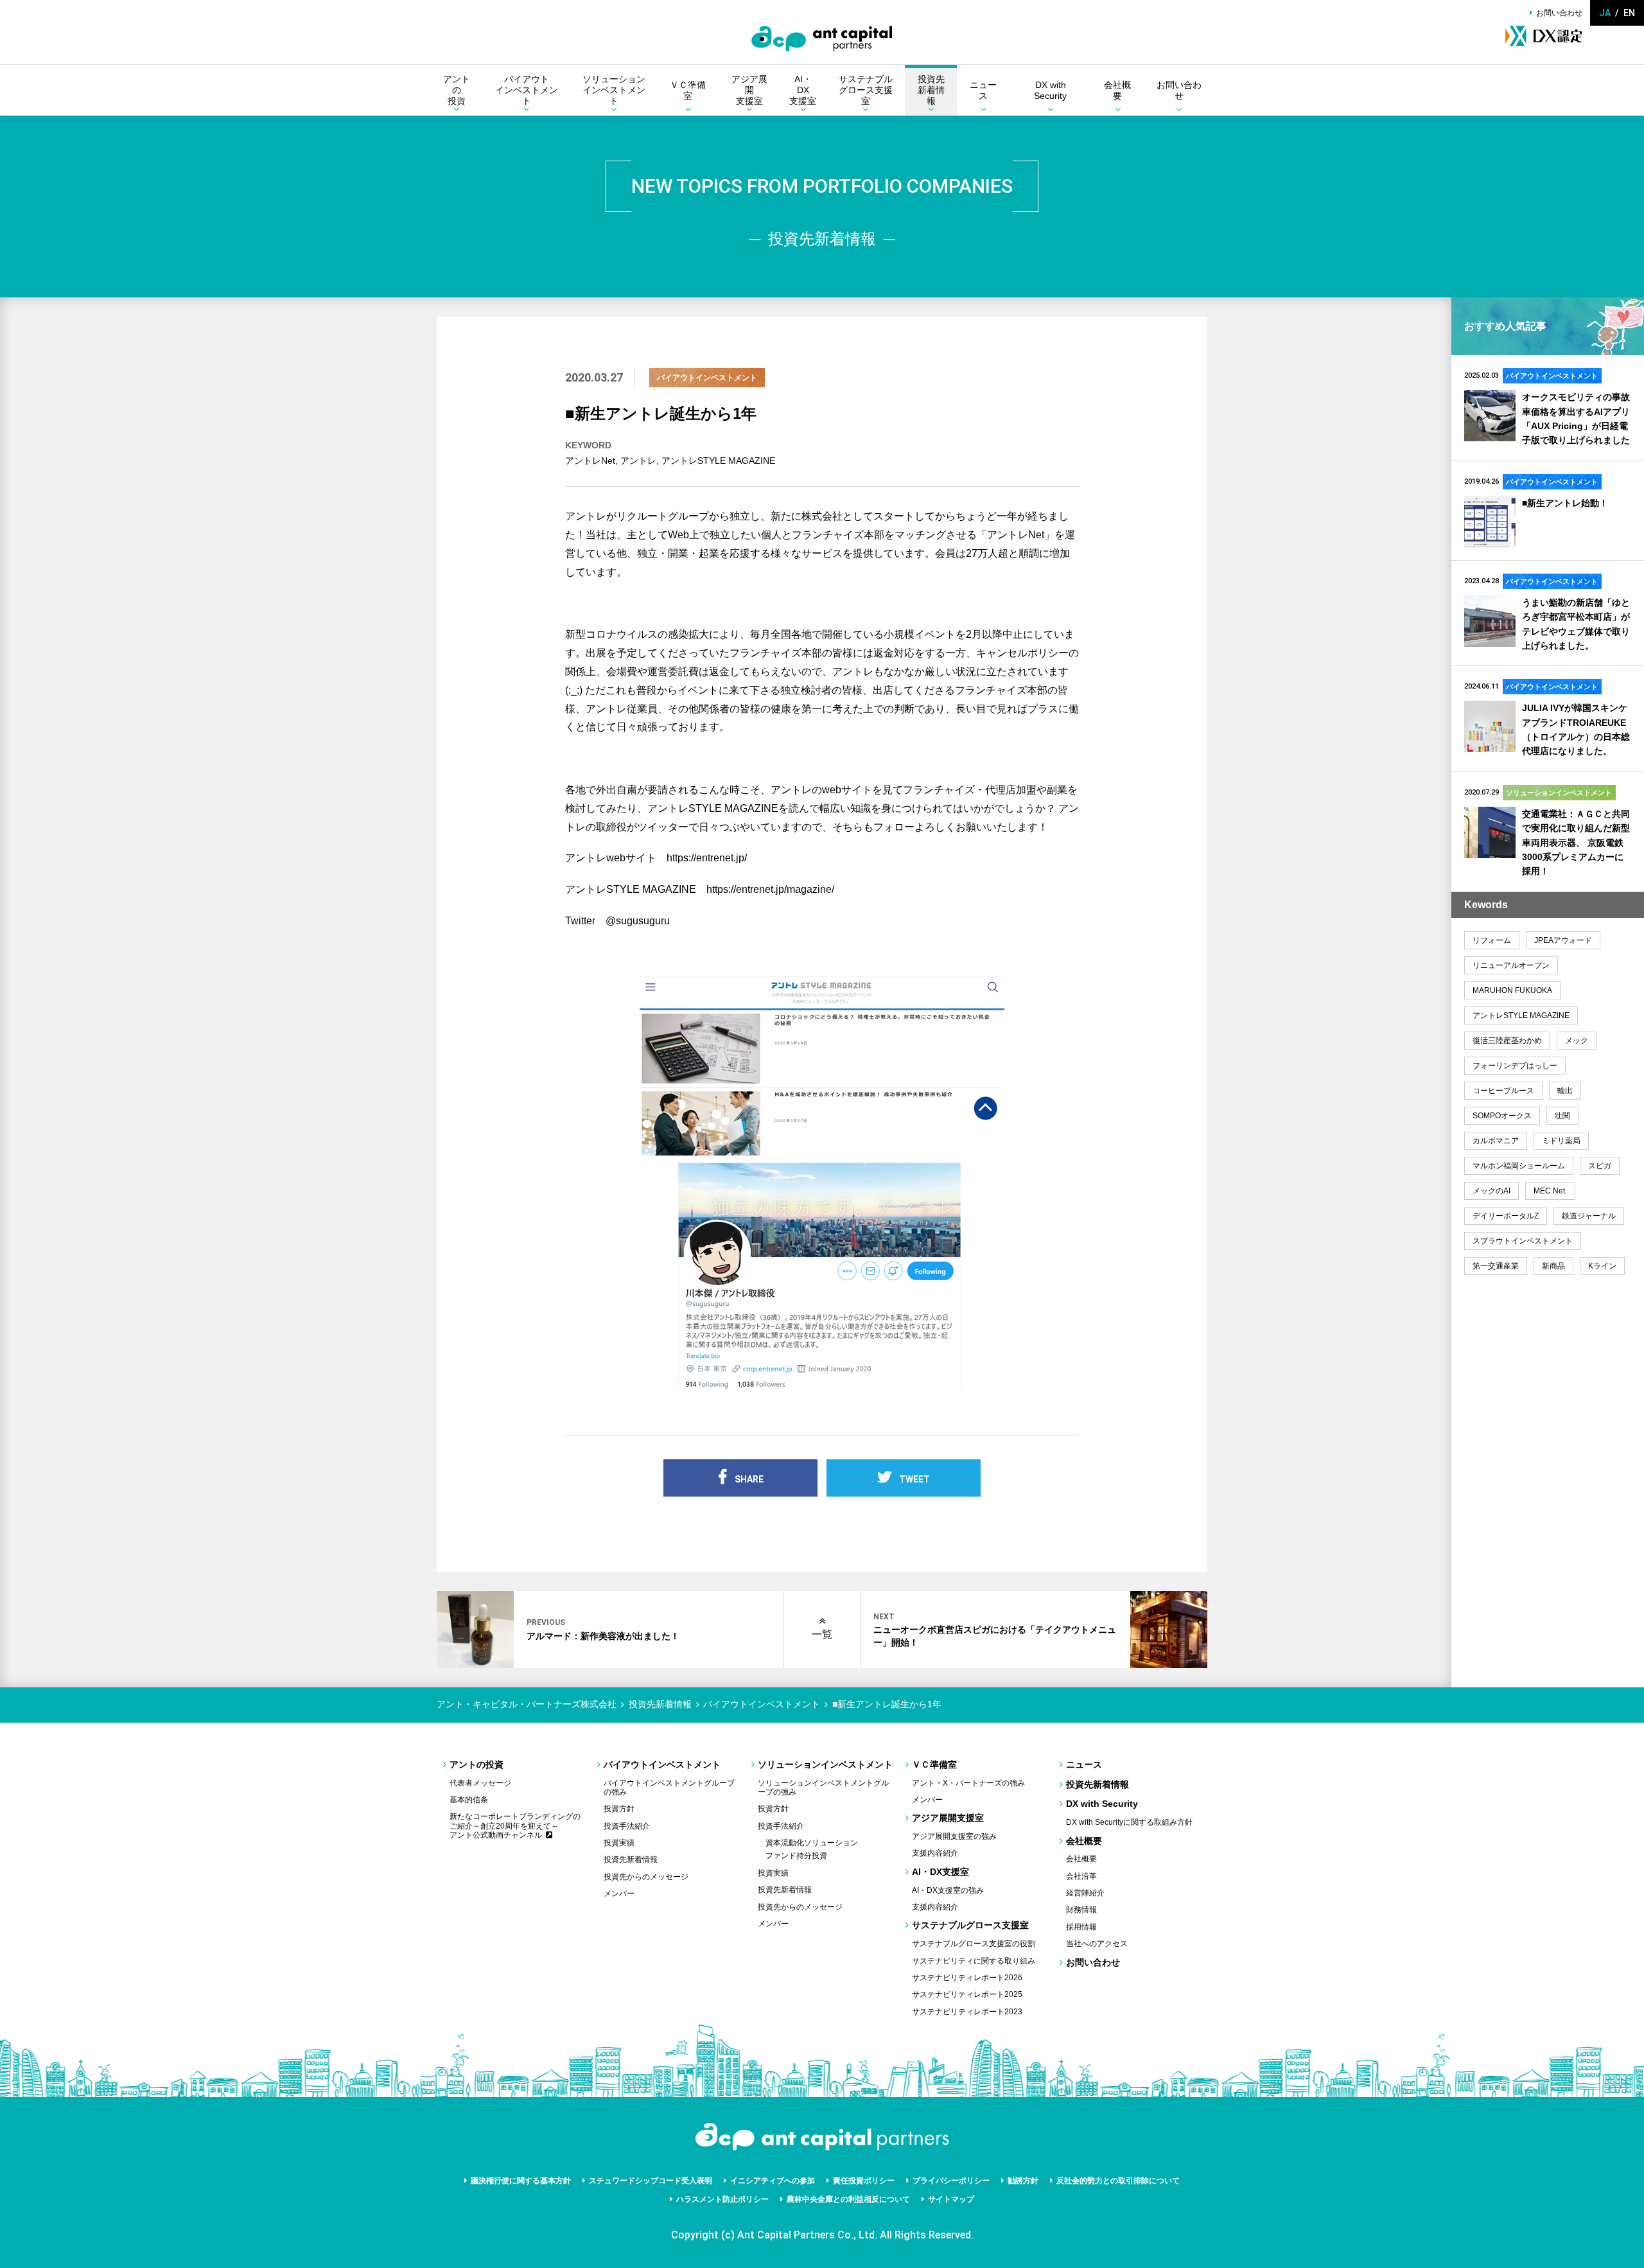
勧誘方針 (1023, 2181)
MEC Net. (1550, 1191)
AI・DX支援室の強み (948, 1890)
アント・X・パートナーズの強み (968, 1783)
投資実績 (619, 1843)
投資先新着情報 (631, 1859)
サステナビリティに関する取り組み (974, 1961)
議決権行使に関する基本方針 (521, 2181)
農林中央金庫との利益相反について (848, 2199)
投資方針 (619, 1809)
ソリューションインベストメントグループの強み (823, 1788)
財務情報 (1081, 1910)
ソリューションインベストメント (1559, 793)
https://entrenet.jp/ (707, 858)
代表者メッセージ (480, 1783)
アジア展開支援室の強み (954, 1836)
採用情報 (1081, 1927)
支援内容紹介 (935, 1853)
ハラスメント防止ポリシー (722, 2199)
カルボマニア (1496, 1141)
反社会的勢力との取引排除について (1118, 2181)
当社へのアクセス (1097, 1944)
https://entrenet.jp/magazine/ (770, 889)
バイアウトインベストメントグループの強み (669, 1788)
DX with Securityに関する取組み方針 (1129, 1822)
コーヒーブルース (1503, 1091)
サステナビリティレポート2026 (967, 1978)
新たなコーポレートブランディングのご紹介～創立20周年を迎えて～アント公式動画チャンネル (515, 1826)
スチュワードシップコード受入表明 (651, 2181)
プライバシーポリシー (951, 2181)
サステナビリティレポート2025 (967, 1994)
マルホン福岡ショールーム (1519, 1166)
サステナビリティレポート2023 (967, 2012)
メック (1577, 1041)
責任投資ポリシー (864, 2181)
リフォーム (1492, 940)
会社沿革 (1081, 1876)
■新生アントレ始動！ (1565, 503)
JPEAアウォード (1563, 940)
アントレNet (590, 461)
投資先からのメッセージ (646, 1877)
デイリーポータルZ (1506, 1216)
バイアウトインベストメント (707, 378)
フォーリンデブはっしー (1515, 1066)
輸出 (1565, 1091)
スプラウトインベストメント (1523, 1241)
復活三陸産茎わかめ (1507, 1041)
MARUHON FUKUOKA (1512, 990)
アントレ (638, 461)
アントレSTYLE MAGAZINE (718, 461)
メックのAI (1491, 1191)
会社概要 (1081, 1859)
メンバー (619, 1894)
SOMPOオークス (1502, 1116)
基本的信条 (469, 1800)
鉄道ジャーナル (1589, 1216)
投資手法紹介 (627, 1826)
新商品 (1553, 1266)
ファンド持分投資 (796, 1856)
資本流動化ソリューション (812, 1843)
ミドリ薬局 (1561, 1141)
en (1629, 13)
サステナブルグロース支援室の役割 (974, 1944)
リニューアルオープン (1511, 965)
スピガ (1600, 1166)
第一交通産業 (1496, 1266)
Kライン (1602, 1266)
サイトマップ (951, 2199)
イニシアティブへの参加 (773, 2181)
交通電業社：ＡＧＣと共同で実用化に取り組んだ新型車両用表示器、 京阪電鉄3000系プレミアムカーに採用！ (1576, 843)
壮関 (1562, 1116)
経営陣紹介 (1085, 1893)
